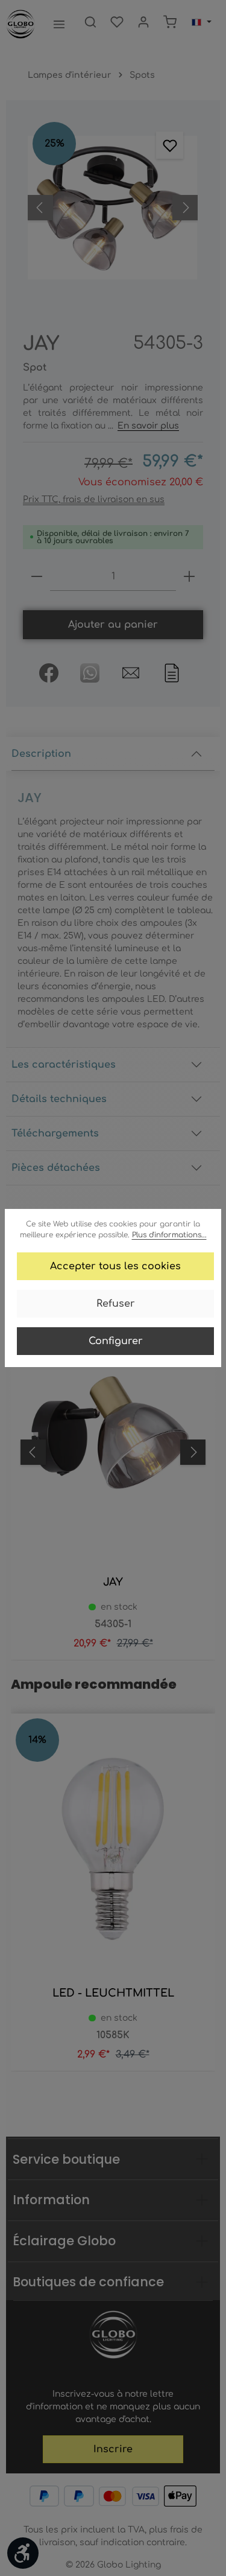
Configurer (116, 1341)
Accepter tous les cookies (115, 1266)
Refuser (116, 1304)
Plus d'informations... (169, 1235)
